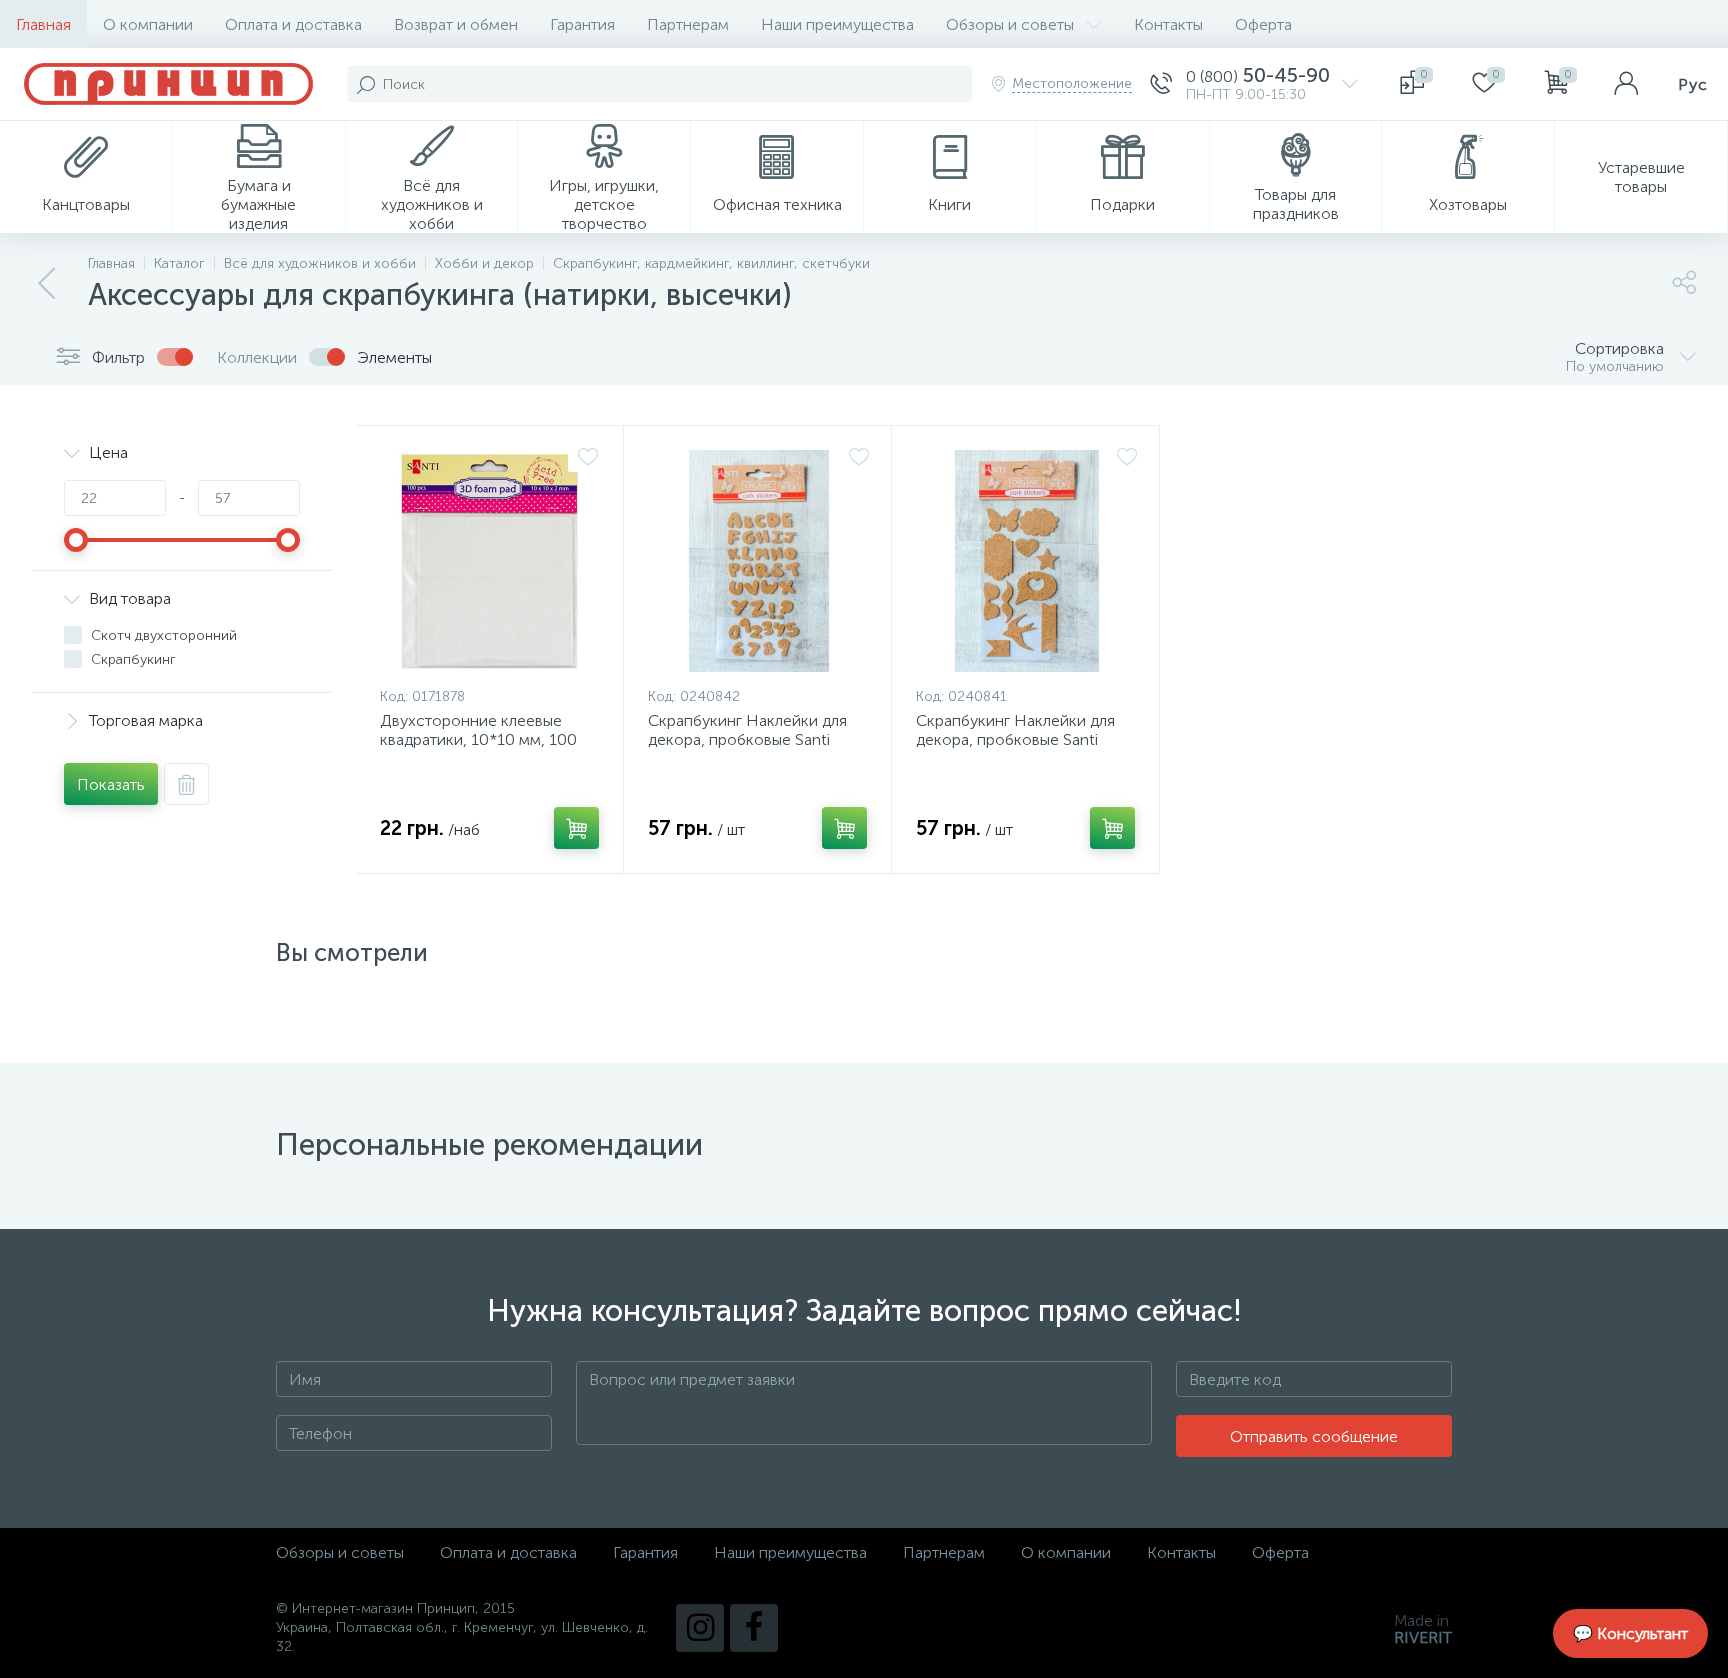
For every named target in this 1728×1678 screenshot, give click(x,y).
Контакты (1168, 24)
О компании (148, 24)
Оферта (1263, 24)
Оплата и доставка (293, 24)
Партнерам (688, 24)
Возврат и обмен (456, 24)
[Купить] (576, 828)
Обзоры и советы (1010, 24)
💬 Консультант (1630, 1633)
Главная (43, 24)
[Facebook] (754, 1628)
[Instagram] (700, 1628)
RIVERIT (1423, 1637)
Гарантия (582, 24)
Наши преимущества (837, 24)
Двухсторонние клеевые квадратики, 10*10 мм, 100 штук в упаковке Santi (478, 739)
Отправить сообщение (1314, 1436)
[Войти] (1626, 84)
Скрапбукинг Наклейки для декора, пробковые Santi (747, 730)
